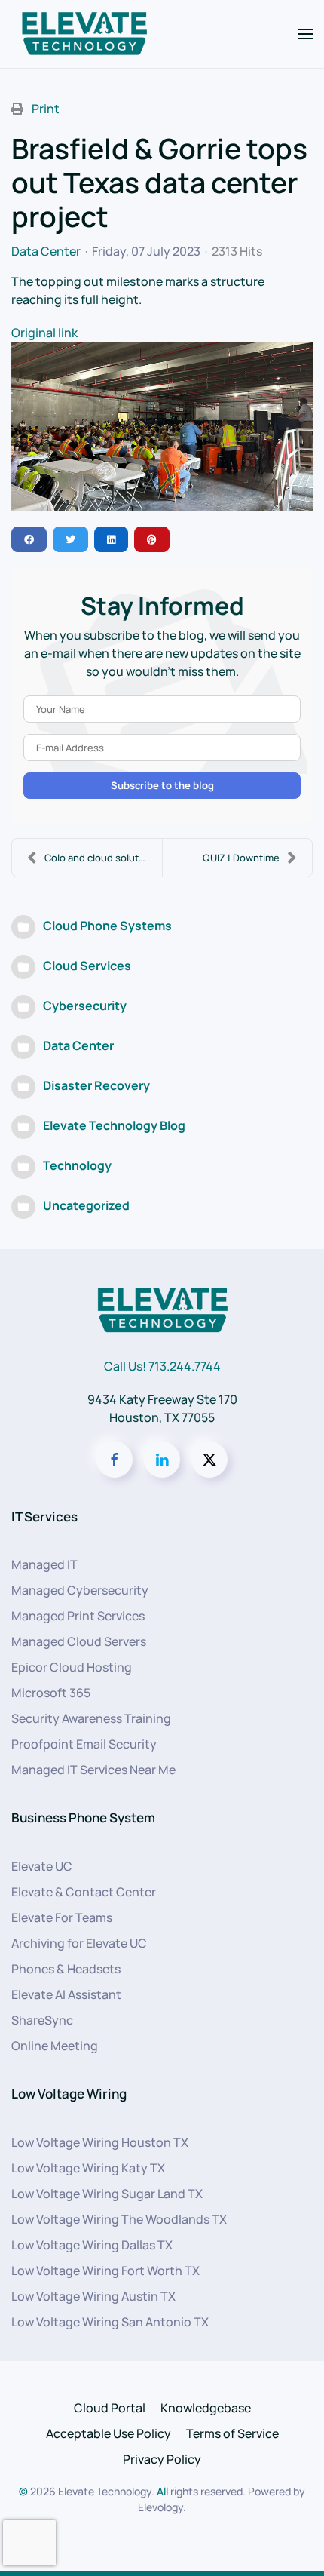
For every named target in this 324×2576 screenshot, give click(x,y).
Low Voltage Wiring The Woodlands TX (119, 2219)
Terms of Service (232, 2433)
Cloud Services (87, 966)
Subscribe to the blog (162, 785)
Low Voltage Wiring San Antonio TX (110, 2322)
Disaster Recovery (96, 1085)
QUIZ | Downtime (241, 858)
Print (46, 109)
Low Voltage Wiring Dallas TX (92, 2245)
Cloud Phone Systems (107, 926)
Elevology (160, 2507)
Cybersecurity (85, 1006)
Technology (77, 1165)
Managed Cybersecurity (80, 1590)
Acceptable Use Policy (109, 2433)
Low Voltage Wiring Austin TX (93, 2296)
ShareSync (42, 2020)
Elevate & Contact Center (84, 1892)
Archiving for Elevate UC (79, 1943)
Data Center (46, 251)
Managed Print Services (78, 1616)
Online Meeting (55, 2046)
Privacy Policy (162, 2459)
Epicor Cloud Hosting (72, 1667)
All (162, 2491)
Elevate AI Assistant (66, 1994)
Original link (44, 333)
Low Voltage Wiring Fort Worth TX (105, 2271)
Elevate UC (42, 1866)
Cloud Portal (110, 2408)
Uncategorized (86, 1205)
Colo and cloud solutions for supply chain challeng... (103, 858)
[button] (305, 34)
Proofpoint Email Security (84, 1744)
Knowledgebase (206, 2408)
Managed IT (44, 1564)
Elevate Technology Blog (114, 1125)
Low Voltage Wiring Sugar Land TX (107, 2194)
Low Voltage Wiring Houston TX (100, 2142)
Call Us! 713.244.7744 (162, 1366)
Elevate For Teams (62, 1917)
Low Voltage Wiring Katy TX (88, 2168)
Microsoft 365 (51, 1693)
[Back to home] (84, 34)
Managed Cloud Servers (79, 1641)
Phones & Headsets (66, 1969)
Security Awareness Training (91, 1718)
